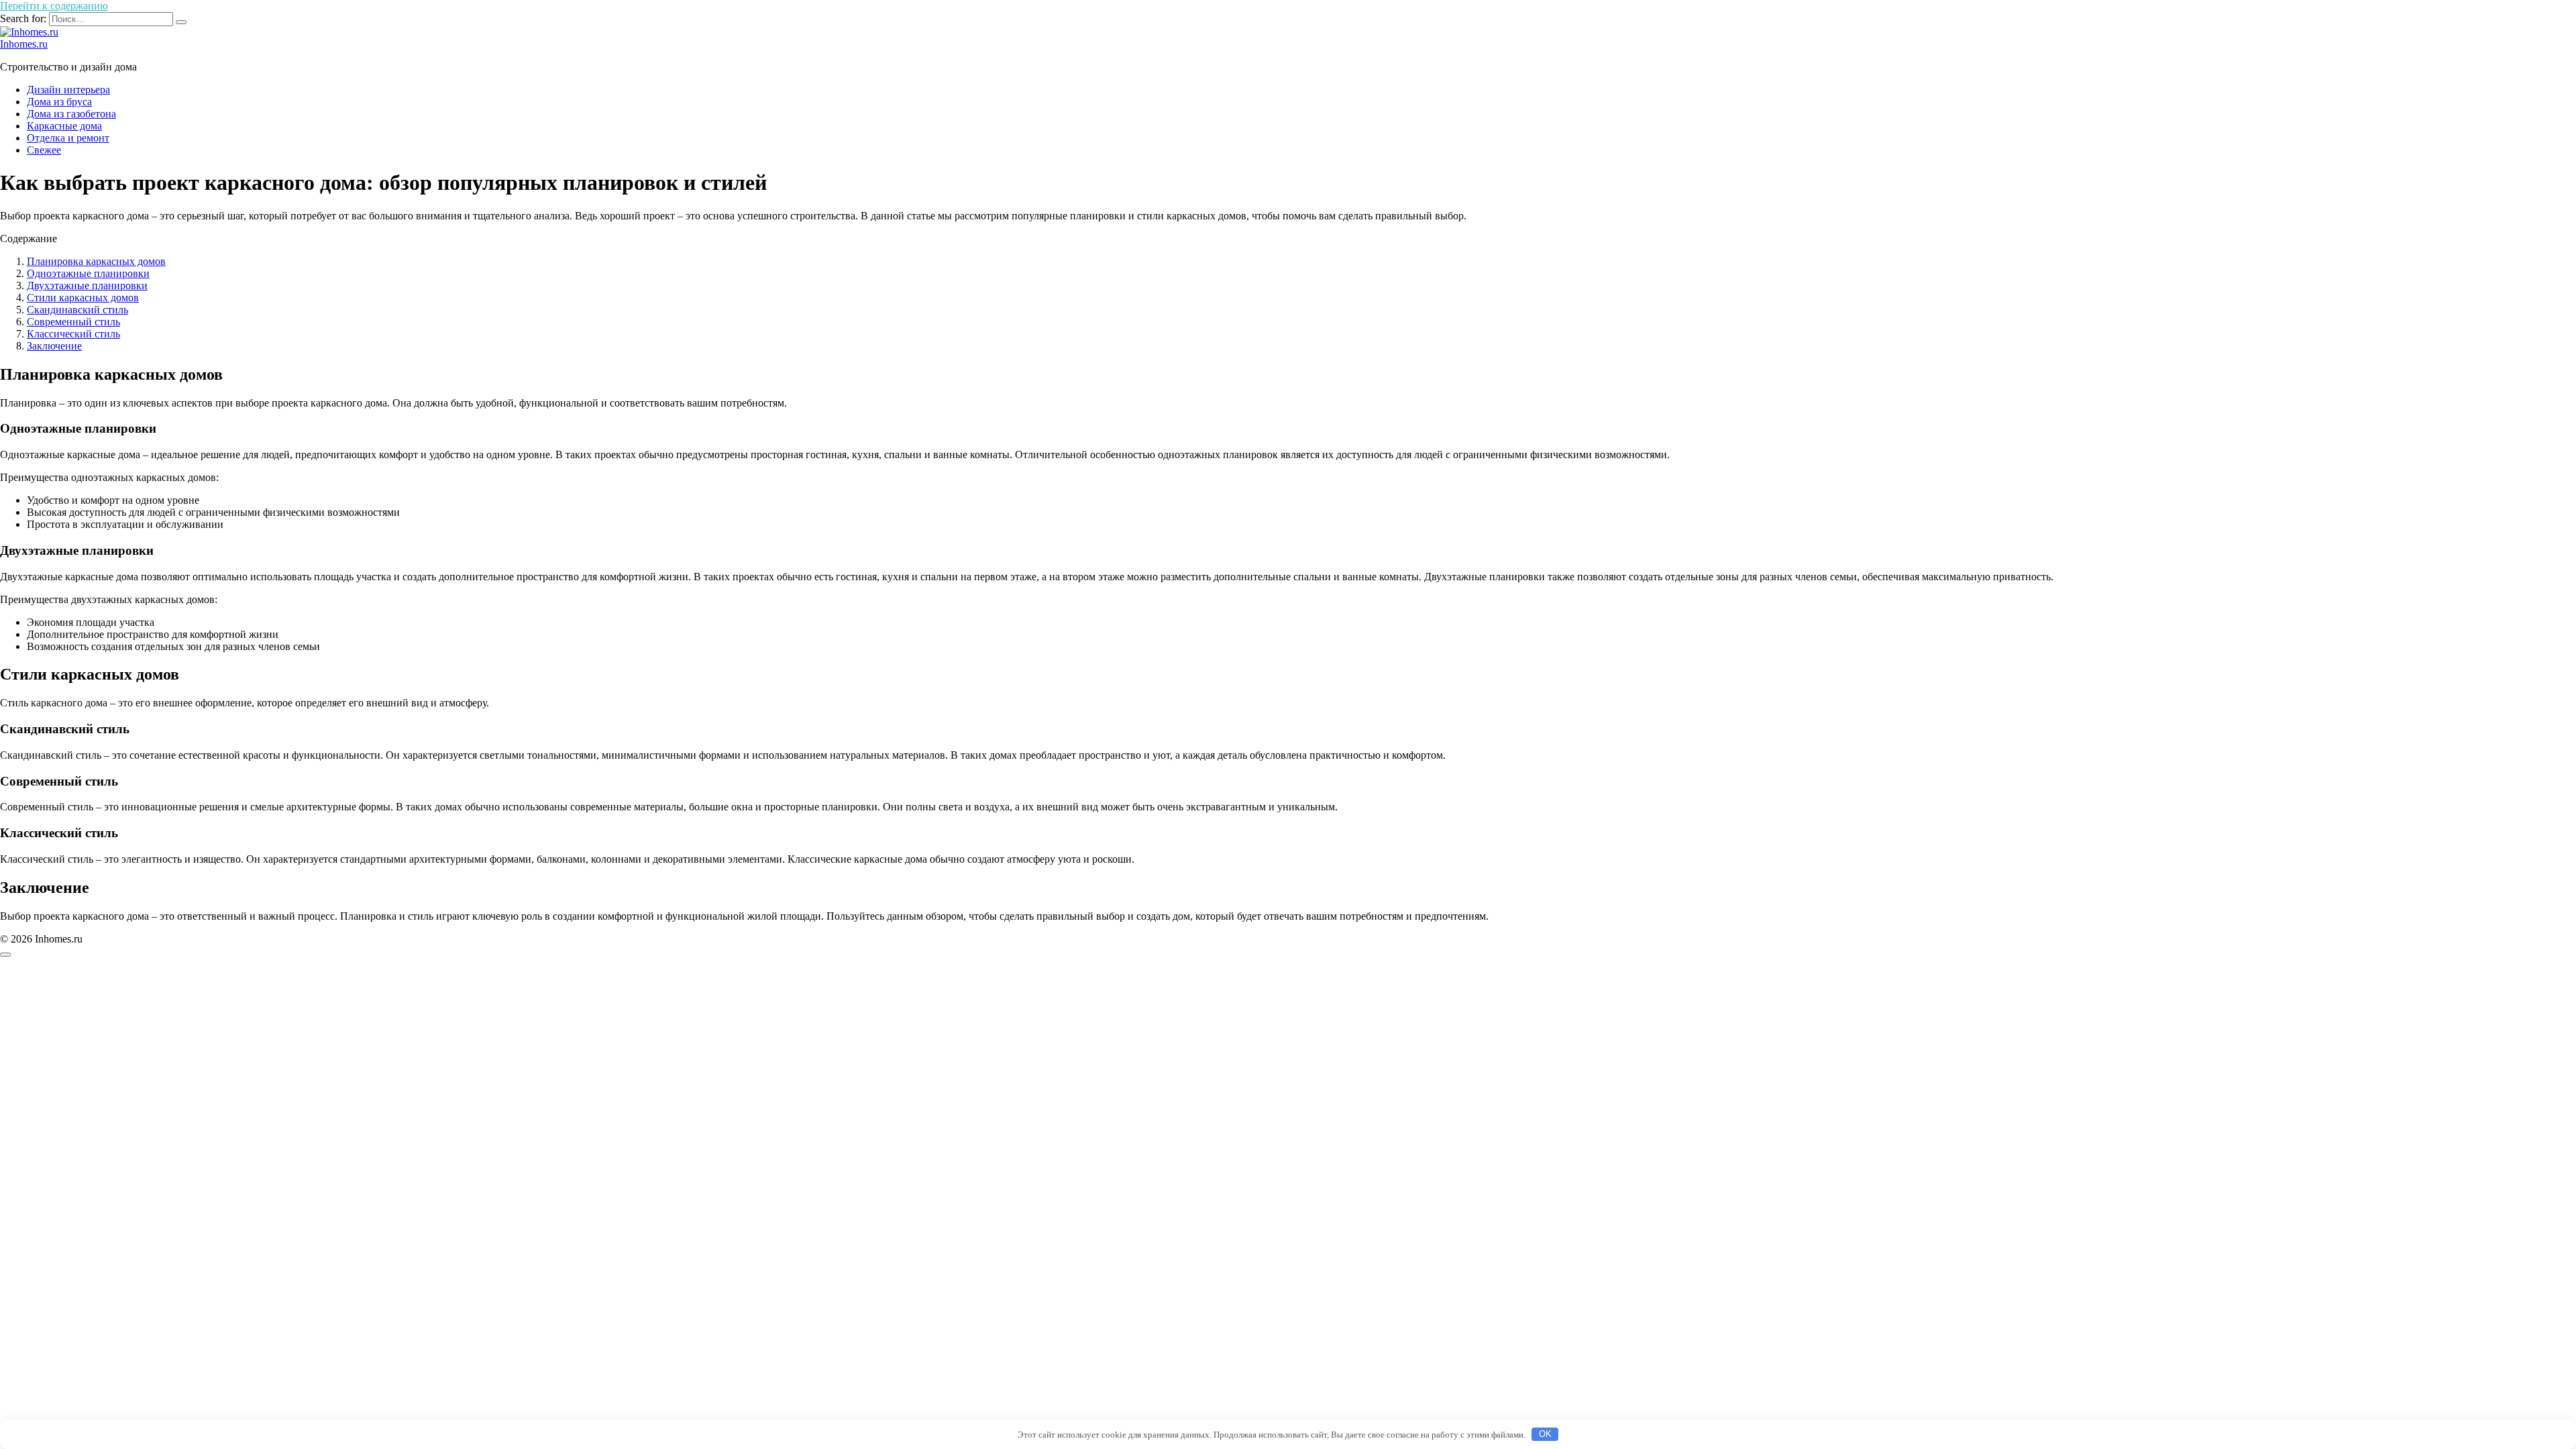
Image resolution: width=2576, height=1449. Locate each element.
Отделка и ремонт (68, 138)
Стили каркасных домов (83, 298)
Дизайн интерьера (68, 90)
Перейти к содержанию (54, 6)
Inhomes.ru (24, 44)
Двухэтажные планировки (87, 285)
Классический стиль (73, 334)
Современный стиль (73, 322)
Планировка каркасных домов (96, 261)
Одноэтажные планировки (88, 273)
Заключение (54, 346)
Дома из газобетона (71, 114)
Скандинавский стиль (77, 310)
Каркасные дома (64, 126)
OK (1545, 1434)
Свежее (44, 150)
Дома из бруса (59, 102)
